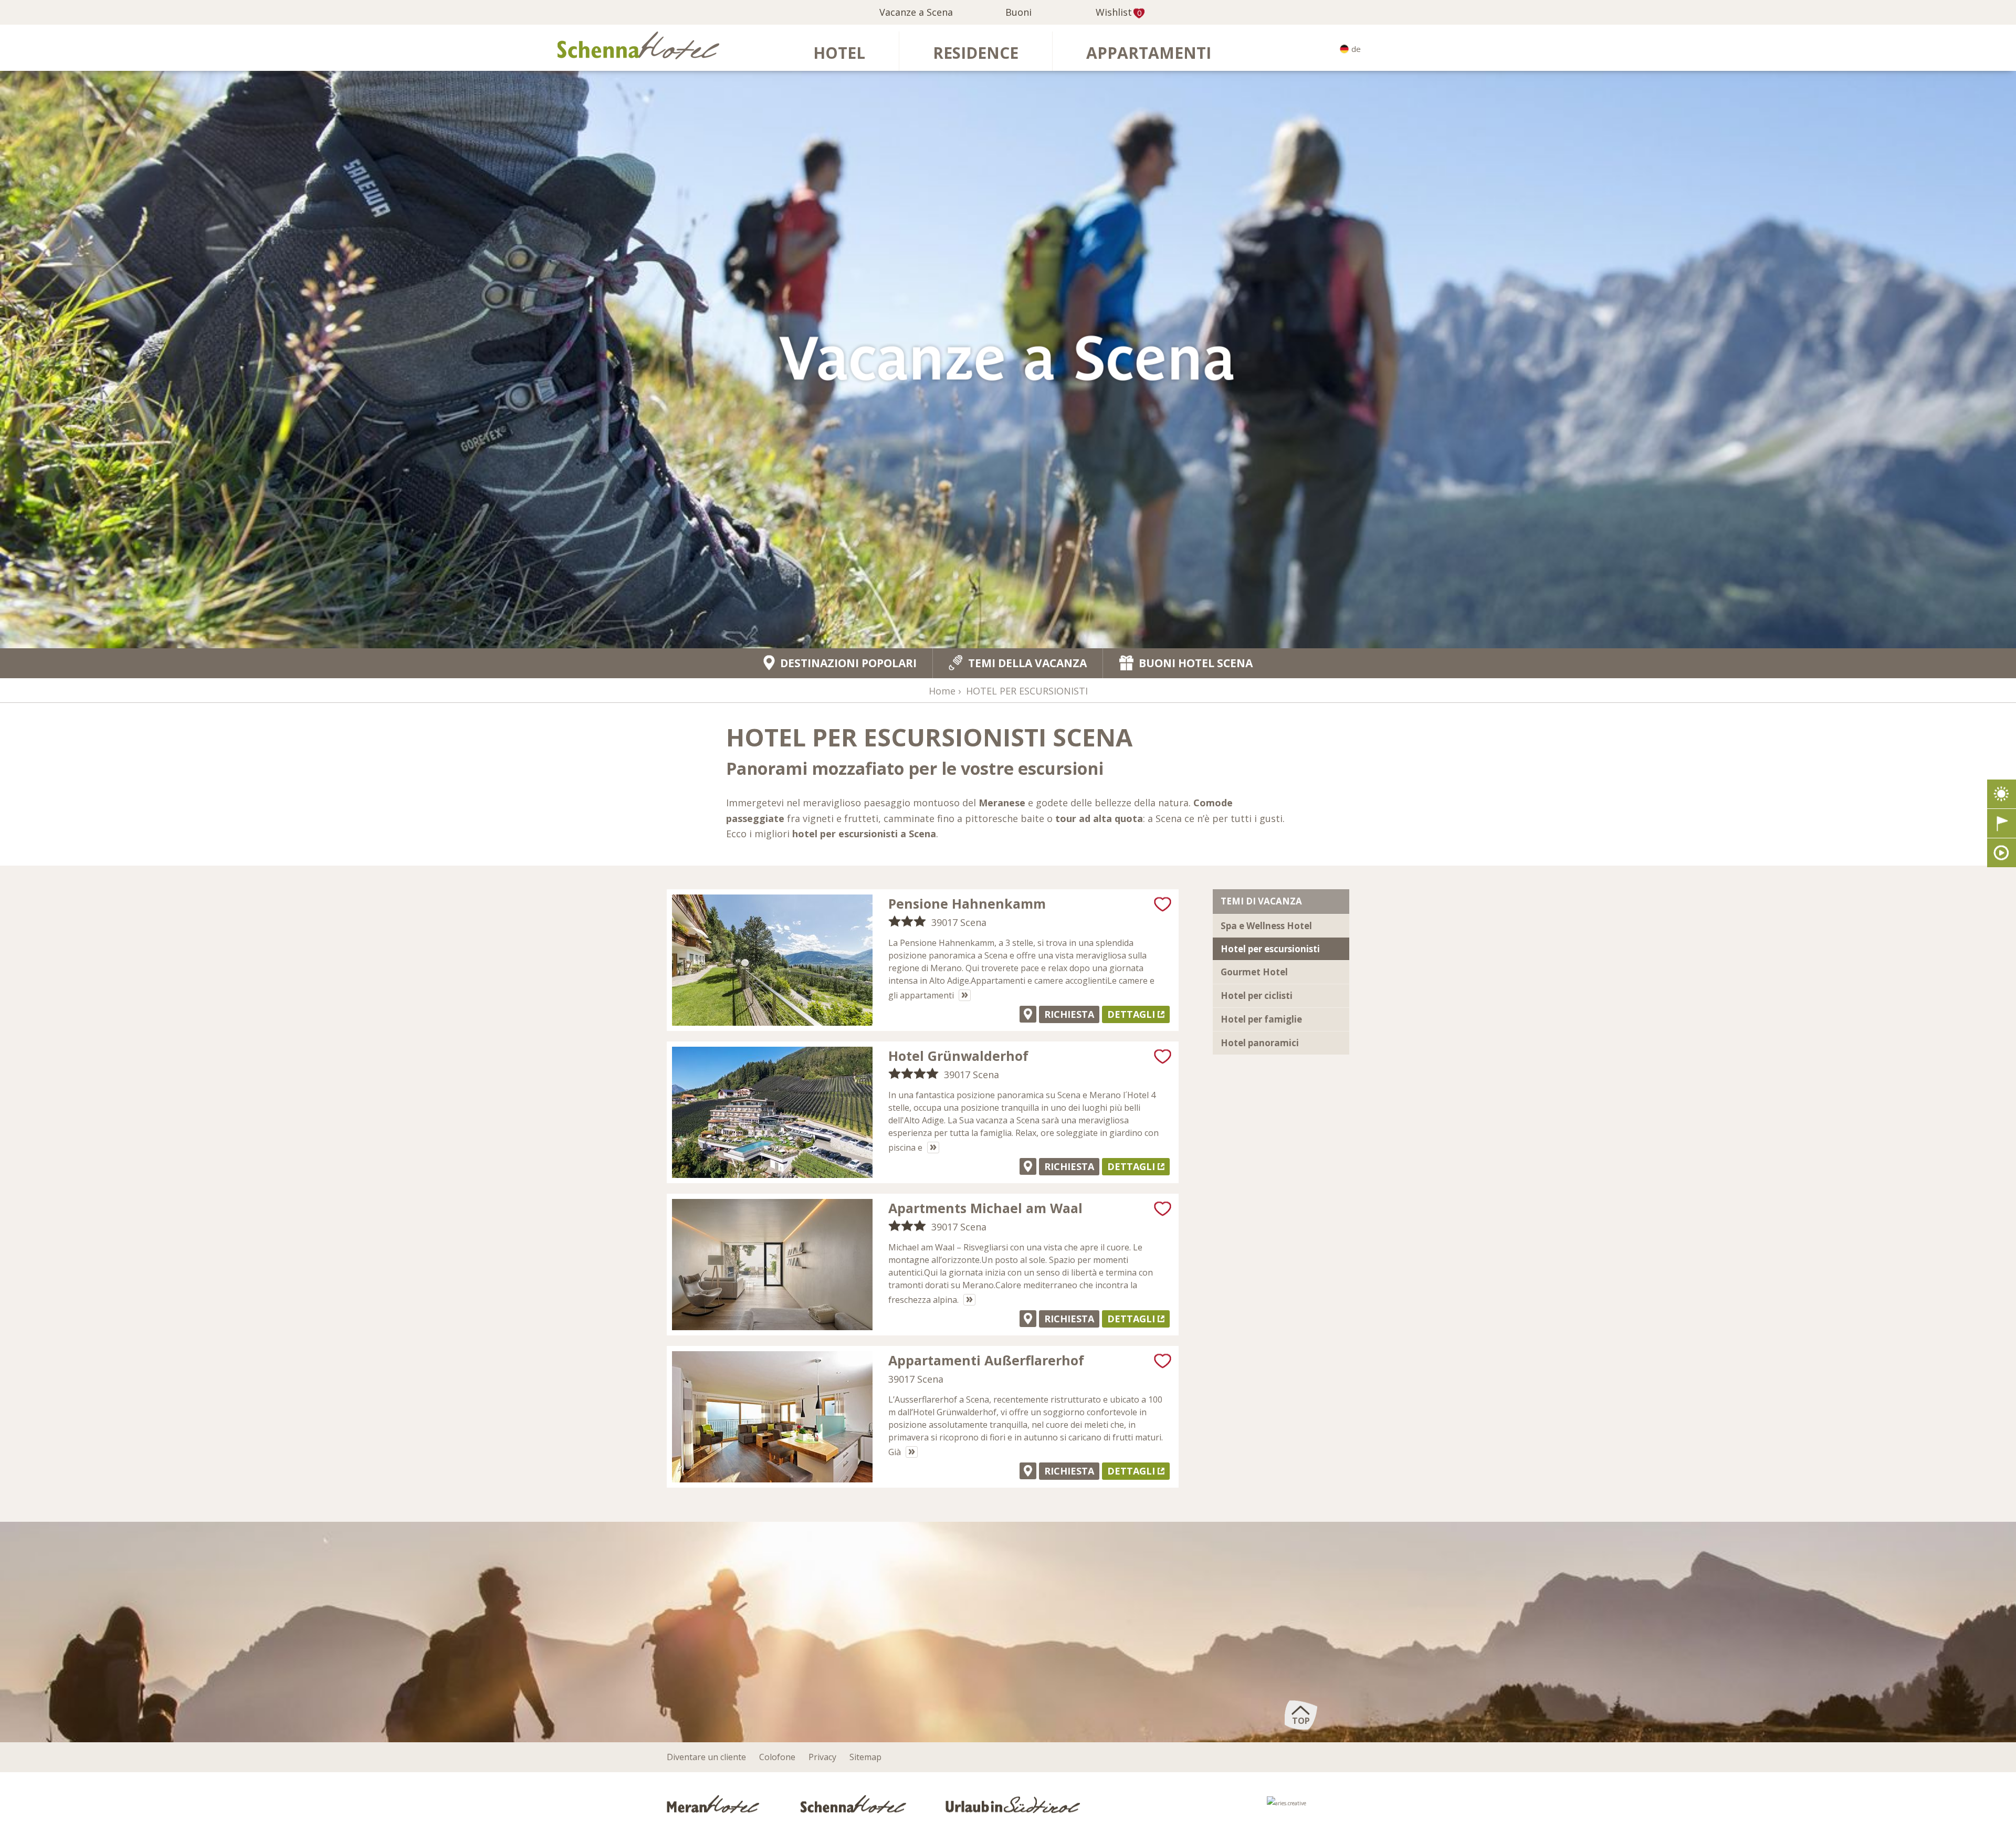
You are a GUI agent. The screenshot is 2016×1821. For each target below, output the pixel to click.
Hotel (839, 53)
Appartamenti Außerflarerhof (986, 1360)
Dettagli (1131, 1014)
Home (942, 691)
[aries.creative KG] (1308, 1806)
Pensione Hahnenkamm (967, 903)
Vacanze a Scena (916, 12)
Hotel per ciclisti (1257, 996)
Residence (976, 53)
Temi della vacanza (1027, 663)
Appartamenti (1149, 53)
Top (1301, 1721)
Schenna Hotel (854, 1803)
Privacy (822, 1757)
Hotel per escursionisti (1270, 949)
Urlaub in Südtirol (1013, 1803)
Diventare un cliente (706, 1757)
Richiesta (1069, 1014)
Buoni (1018, 12)
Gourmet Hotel (1254, 972)
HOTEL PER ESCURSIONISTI (1027, 691)
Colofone (777, 1757)
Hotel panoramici (1260, 1043)
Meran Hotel (715, 1803)
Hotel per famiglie (1261, 1019)
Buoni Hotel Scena (1196, 663)
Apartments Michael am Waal (985, 1208)
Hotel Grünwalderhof (958, 1056)
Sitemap (865, 1757)
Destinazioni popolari (848, 663)
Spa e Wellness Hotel (1266, 926)
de (1356, 49)
